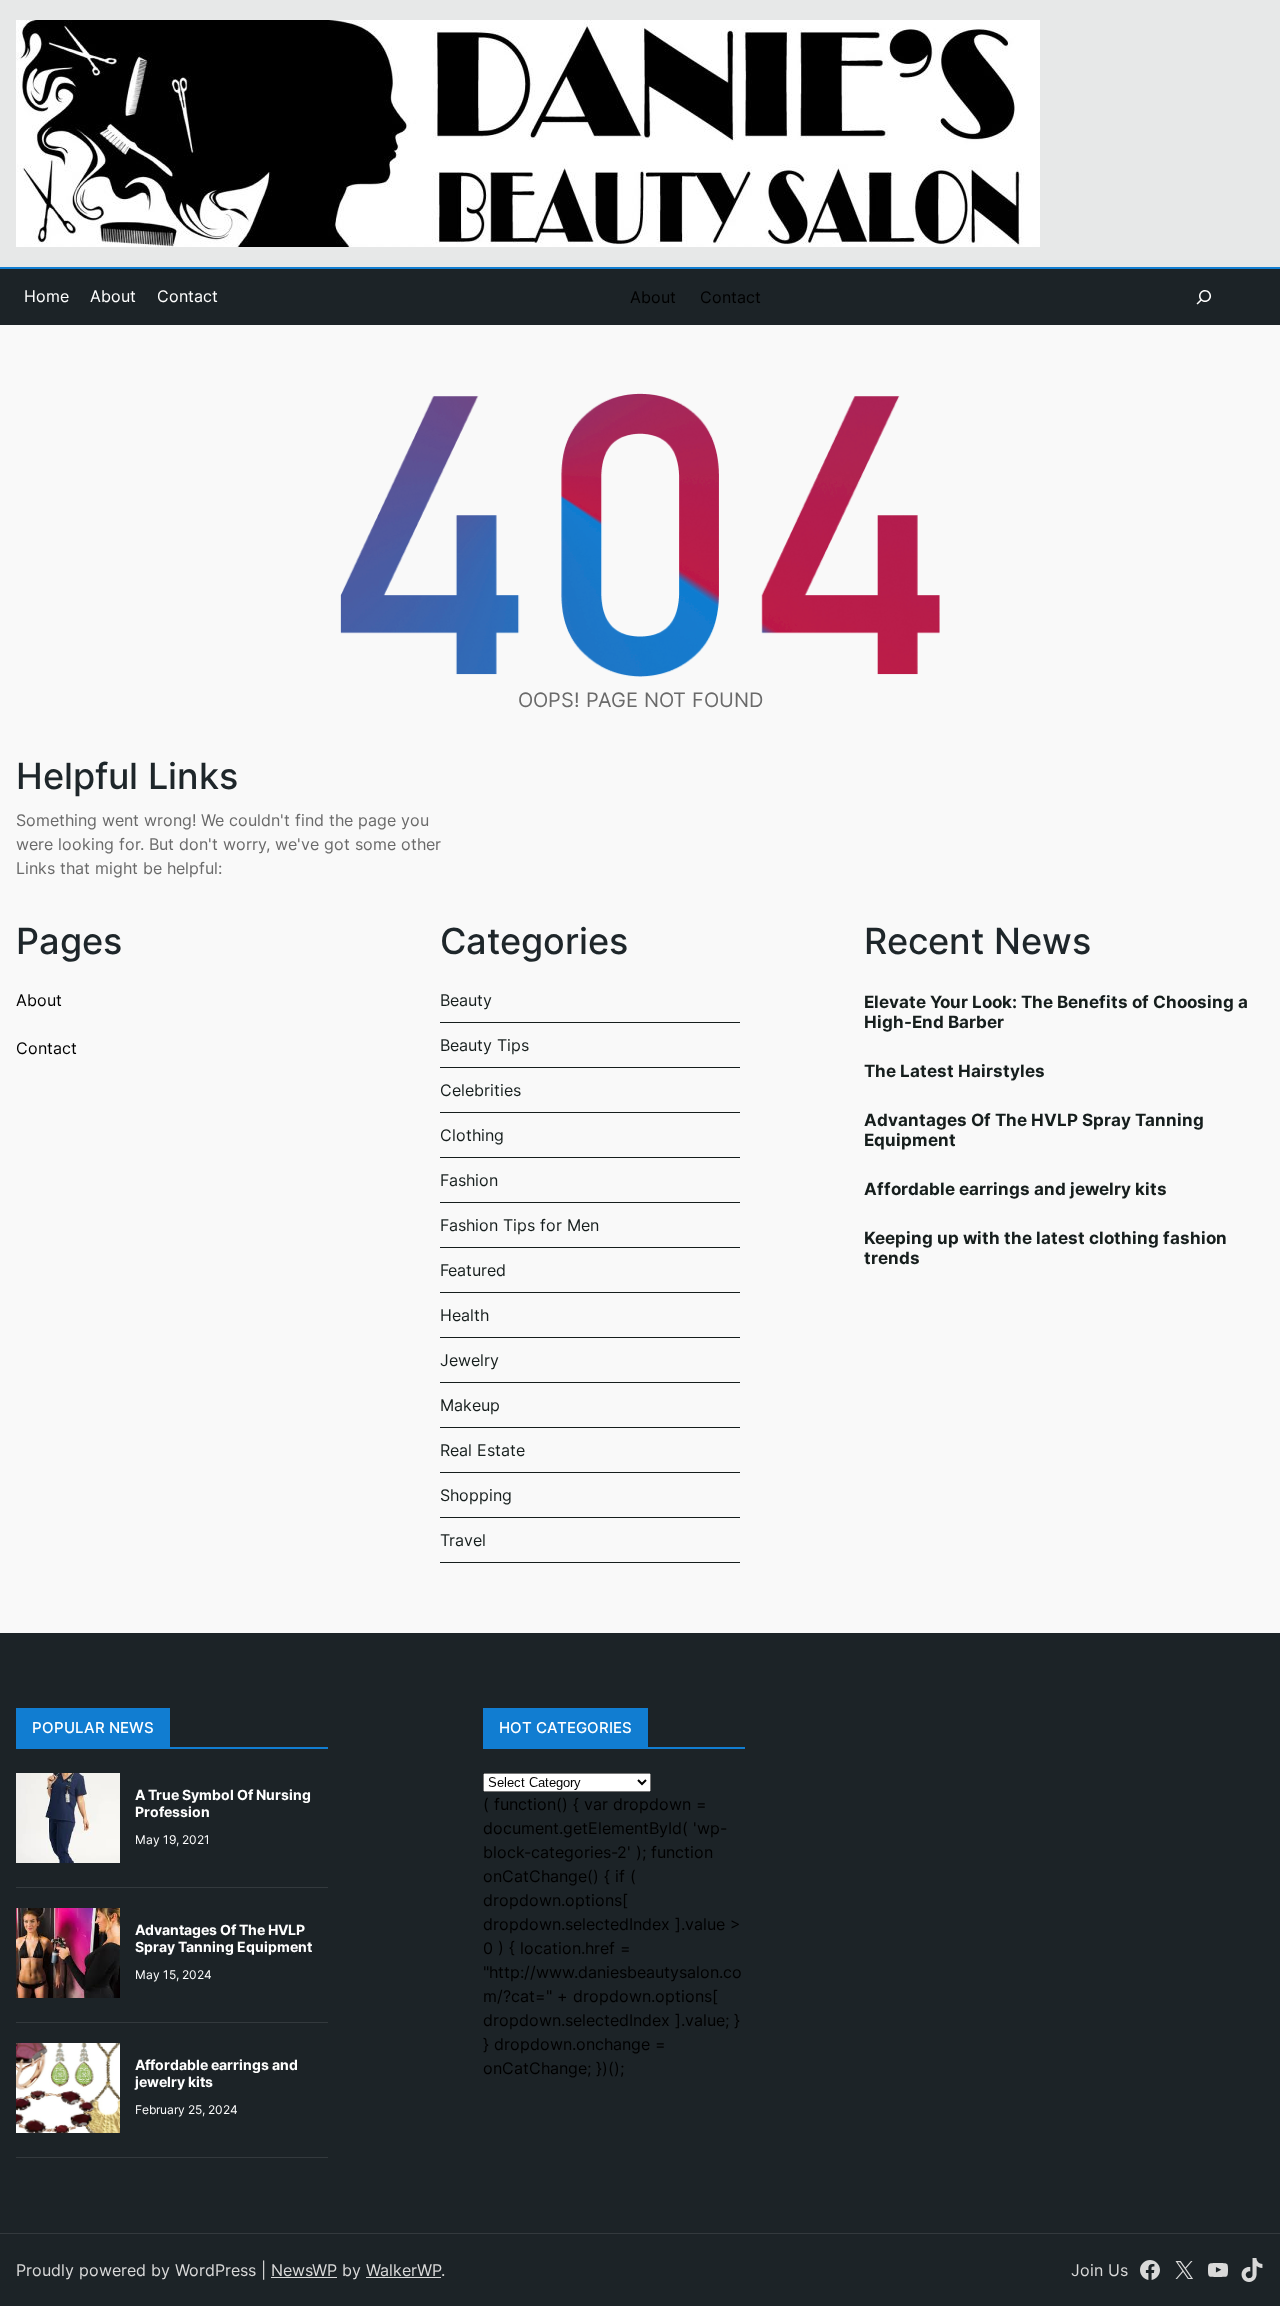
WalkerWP (403, 2270)
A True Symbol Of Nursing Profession (223, 1803)
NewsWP (304, 2270)
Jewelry (469, 1360)
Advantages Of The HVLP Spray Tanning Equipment (223, 1938)
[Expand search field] (1204, 297)
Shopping (476, 1495)
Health (464, 1315)
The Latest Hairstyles (954, 1071)
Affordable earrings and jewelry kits (1015, 1189)
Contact (187, 296)
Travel (463, 1540)
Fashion (469, 1180)
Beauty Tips (484, 1045)
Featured (473, 1270)
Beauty (466, 1000)
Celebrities (480, 1090)
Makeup (470, 1405)
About (113, 296)
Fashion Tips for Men (519, 1225)
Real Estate (482, 1450)
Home (46, 296)
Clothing (472, 1135)
